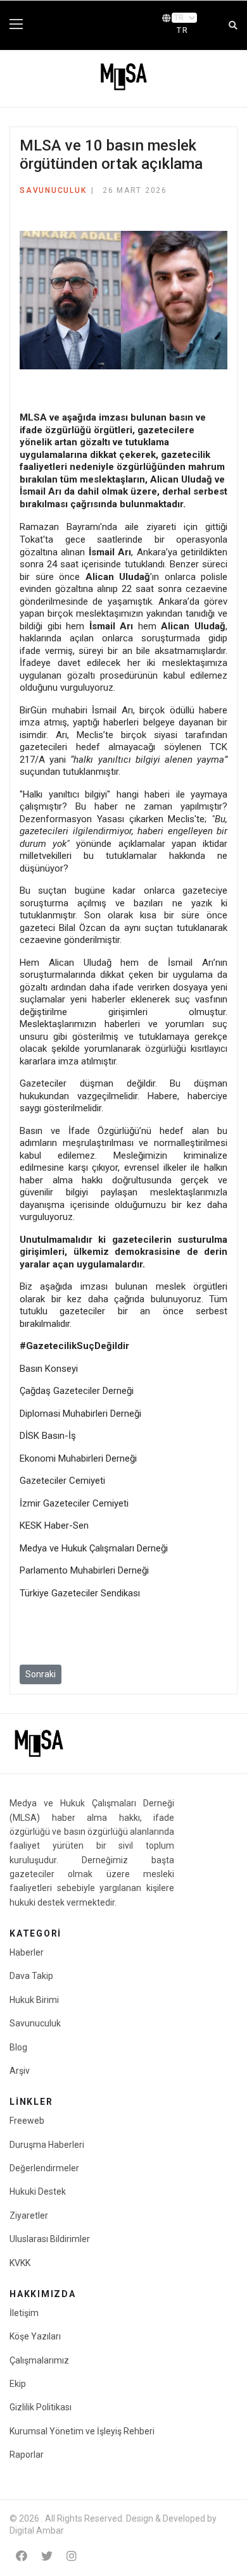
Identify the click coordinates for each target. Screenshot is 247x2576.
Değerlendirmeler (44, 2168)
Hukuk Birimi (34, 2000)
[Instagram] (72, 2556)
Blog (18, 2047)
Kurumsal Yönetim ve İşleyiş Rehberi (82, 2431)
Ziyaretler (29, 2215)
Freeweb (27, 2121)
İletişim (24, 2313)
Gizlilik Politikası (41, 2407)
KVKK (20, 2263)
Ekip (18, 2384)
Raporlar (27, 2455)
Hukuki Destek (38, 2191)
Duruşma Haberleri (47, 2145)
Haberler (27, 1952)
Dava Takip (31, 1976)
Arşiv (20, 2071)
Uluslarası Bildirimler (50, 2239)
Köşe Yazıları (35, 2336)
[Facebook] (22, 2556)
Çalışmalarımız (39, 2360)
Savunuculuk (53, 190)
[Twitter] (47, 2556)
